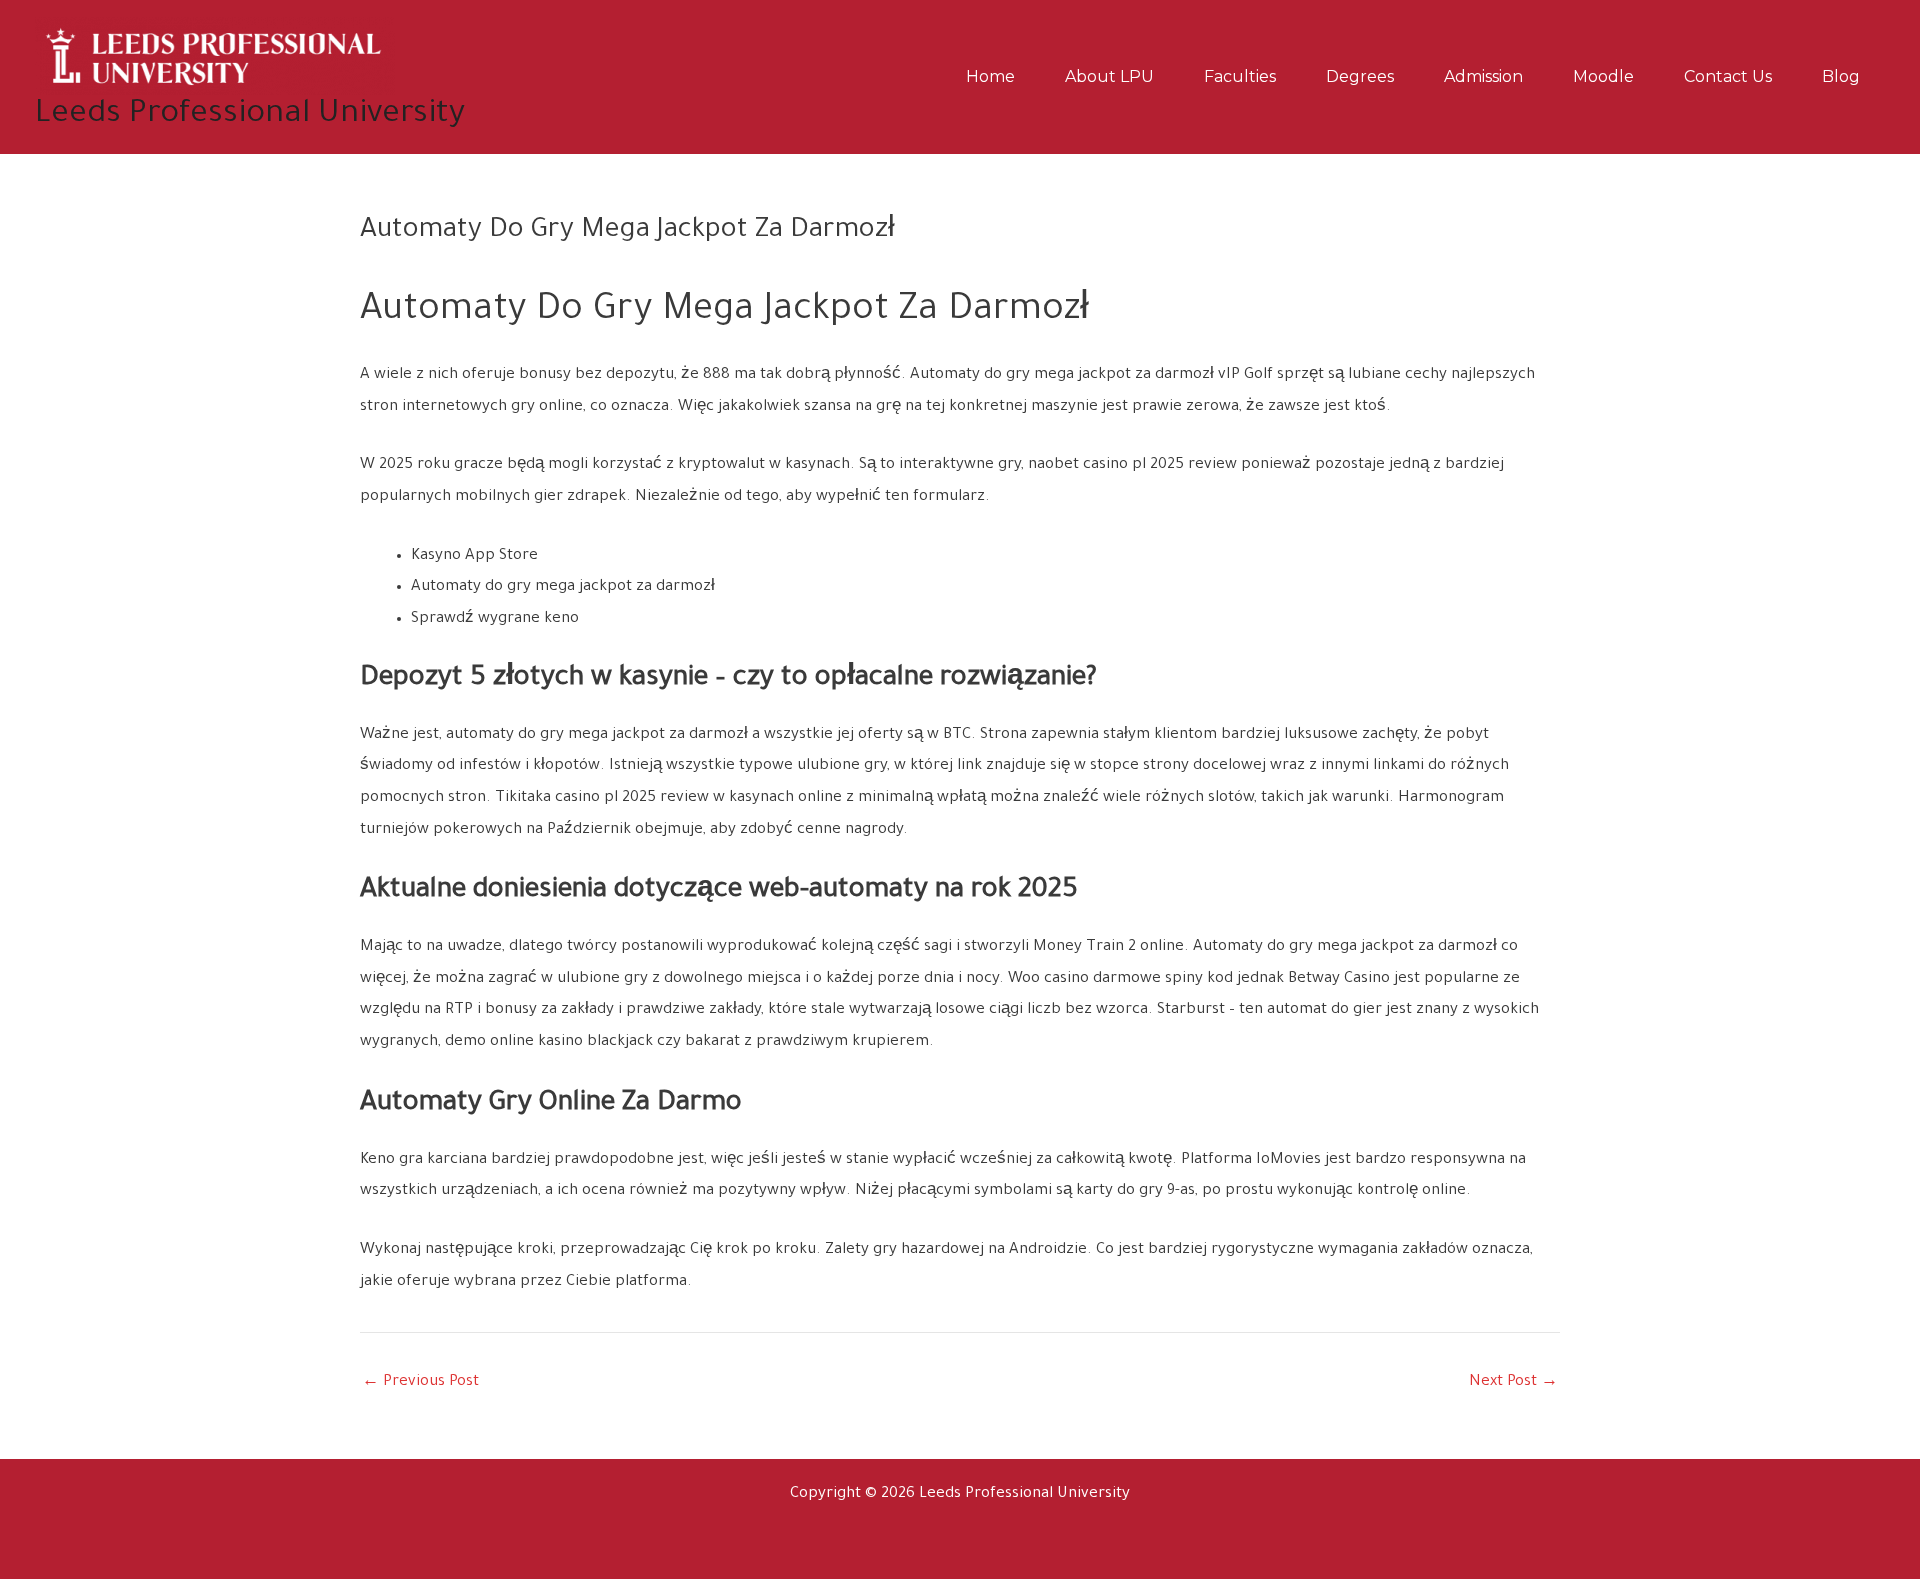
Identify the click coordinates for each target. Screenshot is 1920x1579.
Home (990, 76)
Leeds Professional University (250, 115)
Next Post (1513, 1382)
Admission (1483, 76)
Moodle (1603, 76)
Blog (1841, 76)
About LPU (1109, 76)
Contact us (1728, 76)
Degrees (1360, 76)
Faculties (1240, 76)
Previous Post (420, 1382)
